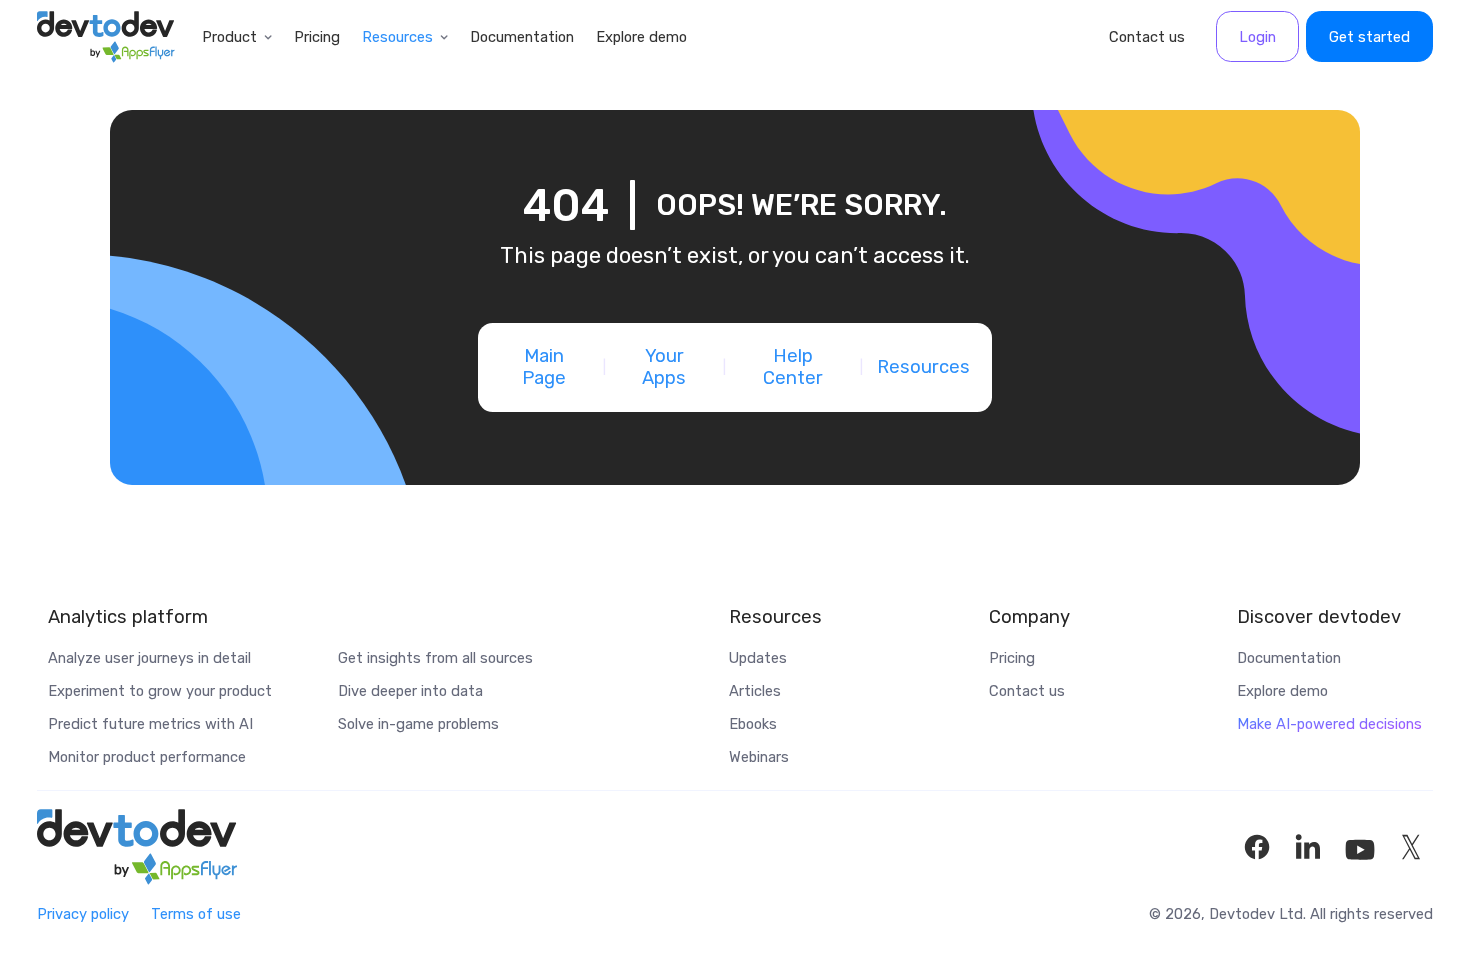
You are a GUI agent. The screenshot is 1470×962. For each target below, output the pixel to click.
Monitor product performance (147, 757)
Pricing (317, 37)
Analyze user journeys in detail (149, 658)
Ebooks (753, 724)
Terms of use (196, 914)
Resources (397, 37)
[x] (1411, 847)
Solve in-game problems (418, 724)
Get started (1369, 37)
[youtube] (1360, 847)
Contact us (1147, 37)
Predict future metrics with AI (150, 724)
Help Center (793, 367)
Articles (755, 691)
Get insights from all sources (435, 658)
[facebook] (1257, 847)
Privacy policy (83, 914)
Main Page (544, 367)
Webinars (759, 757)
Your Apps (664, 367)
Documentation (522, 37)
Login (1257, 37)
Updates (758, 658)
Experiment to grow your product (160, 691)
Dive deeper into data (410, 691)
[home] (107, 37)
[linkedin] (1308, 847)
